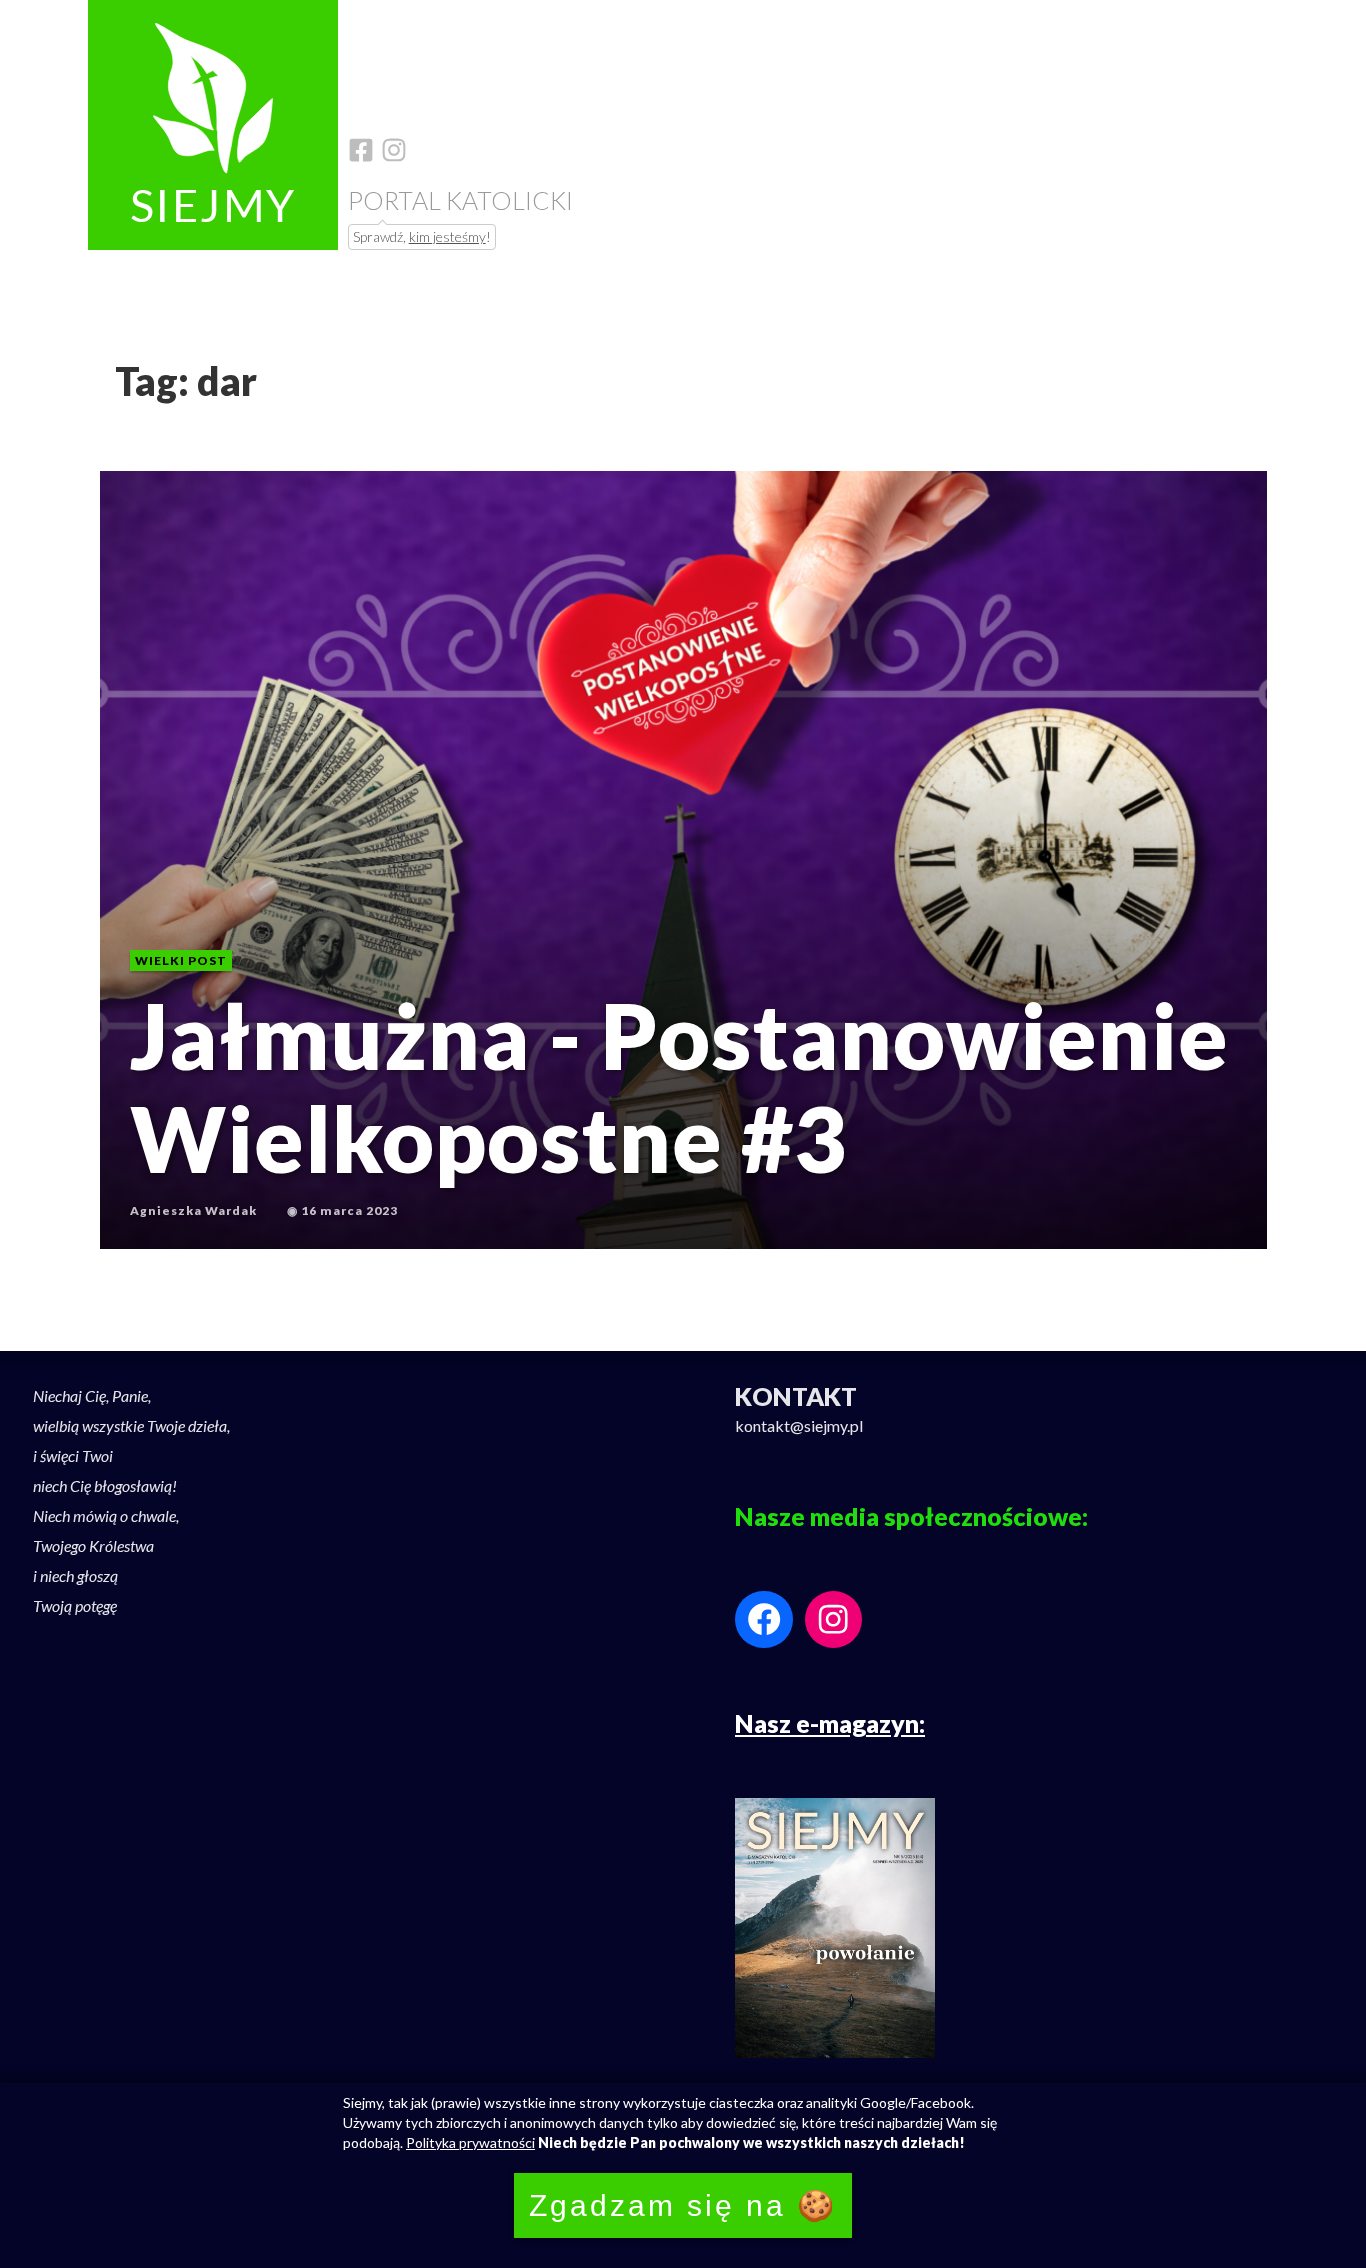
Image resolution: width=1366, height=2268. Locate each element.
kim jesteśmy (447, 236)
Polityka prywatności (470, 2142)
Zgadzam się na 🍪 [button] (683, 2205)
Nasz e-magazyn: (830, 1723)
